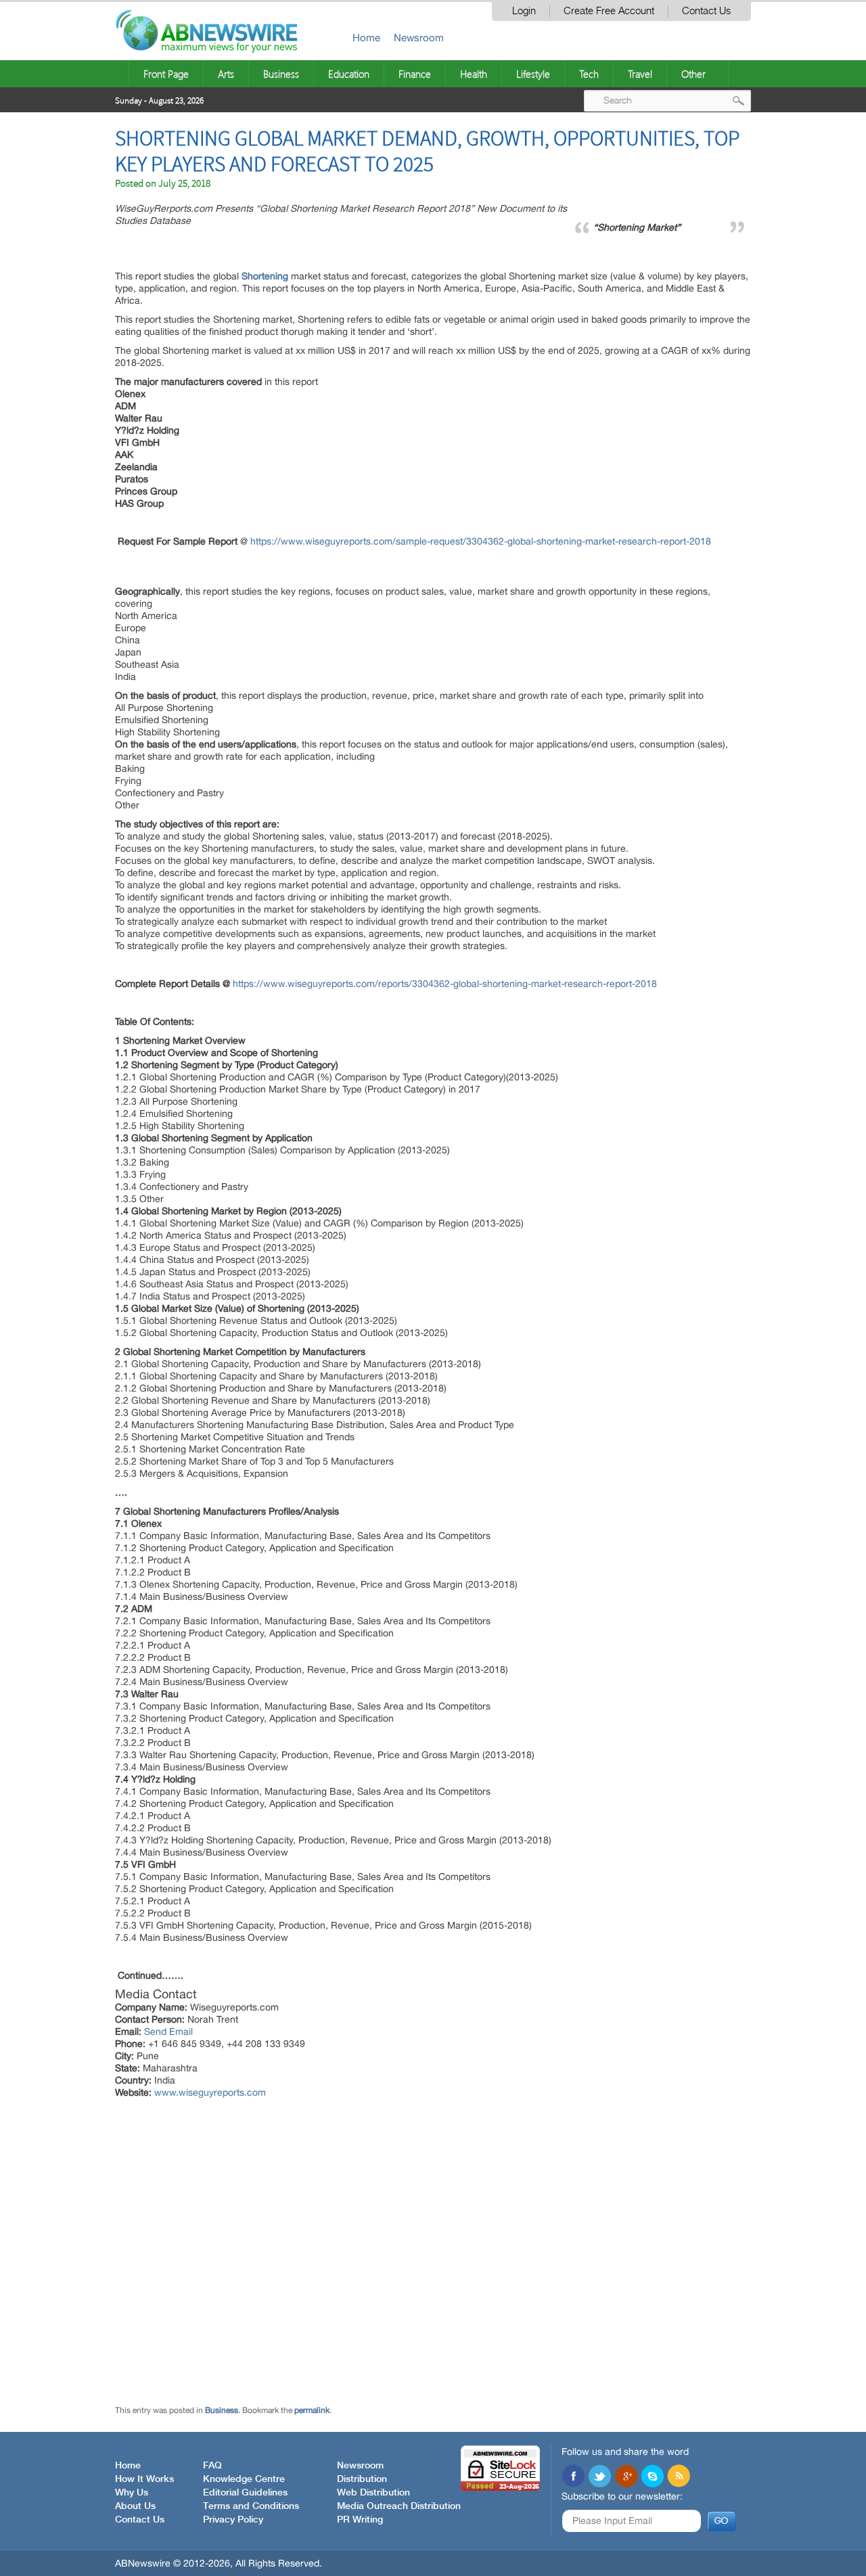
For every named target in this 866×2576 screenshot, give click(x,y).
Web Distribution (373, 2493)
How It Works (144, 2479)
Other (693, 74)
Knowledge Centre (244, 2479)
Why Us (132, 2493)
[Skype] (652, 2477)
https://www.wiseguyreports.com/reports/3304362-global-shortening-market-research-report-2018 (445, 984)
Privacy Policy (233, 2520)
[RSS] (679, 2477)
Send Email (168, 2031)
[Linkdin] (626, 2477)
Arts (226, 74)
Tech (589, 74)
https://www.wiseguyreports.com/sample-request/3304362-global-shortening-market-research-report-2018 (481, 541)
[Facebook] (573, 2477)
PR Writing (360, 2520)
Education (349, 74)
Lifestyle (533, 74)
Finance (415, 74)
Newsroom (419, 38)
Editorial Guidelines (245, 2493)
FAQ (212, 2466)
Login (524, 11)
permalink (312, 2410)
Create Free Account (609, 11)
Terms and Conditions (251, 2506)
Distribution (362, 2479)
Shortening (265, 276)
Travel (640, 74)
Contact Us (706, 11)
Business (281, 74)
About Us (135, 2506)
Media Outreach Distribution (399, 2506)
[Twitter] (599, 2477)
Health (474, 74)
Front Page (166, 74)
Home (366, 38)
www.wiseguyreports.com (210, 2092)
